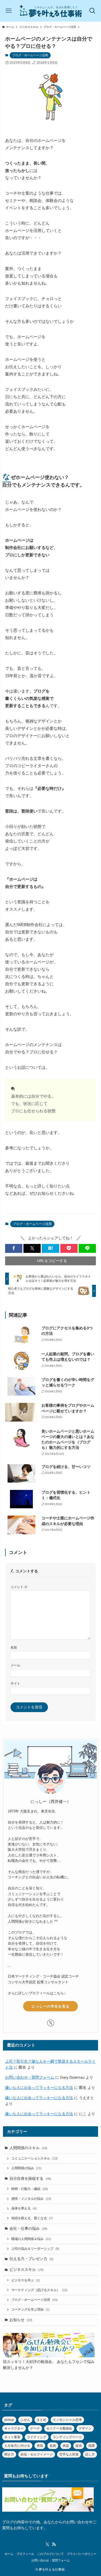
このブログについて (50, 2554)
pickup (9, 2420)
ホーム (9, 2554)
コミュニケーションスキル (34, 2158)
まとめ (41, 2420)
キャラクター (14, 2428)
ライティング (37, 2437)
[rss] (54, 2544)
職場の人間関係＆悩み (31, 2239)
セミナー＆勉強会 (59, 2428)
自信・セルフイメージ (37, 2454)
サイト (15, 1683)
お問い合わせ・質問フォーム (30, 2077)
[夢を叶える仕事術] (51, 11)
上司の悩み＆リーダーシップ (35, 2249)
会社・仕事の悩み (28, 2229)
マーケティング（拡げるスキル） (39, 2290)
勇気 (40, 2446)
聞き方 (9, 2454)
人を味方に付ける (17, 2446)
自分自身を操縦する (30, 2179)
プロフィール (25, 2554)
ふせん (25, 2420)
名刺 (53, 2446)
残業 (92, 2446)
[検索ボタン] (93, 11)
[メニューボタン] (8, 11)
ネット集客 (12, 2437)
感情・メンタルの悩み (31, 2199)
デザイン (85, 2428)
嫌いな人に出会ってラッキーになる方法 (39, 2088)
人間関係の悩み (26, 2168)
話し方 (90, 2454)
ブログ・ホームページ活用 (30, 55)
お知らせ (21, 2320)
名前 (14, 1648)
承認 (66, 2446)
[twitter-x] (51, 2023)
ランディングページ (67, 2437)
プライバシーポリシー (82, 2554)
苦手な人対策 (69, 2454)
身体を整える (24, 2208)
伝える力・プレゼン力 (31, 2259)
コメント (19, 1587)
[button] (14, 1248)
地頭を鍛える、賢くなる (32, 2218)
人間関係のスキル (28, 2148)
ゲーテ (35, 2428)
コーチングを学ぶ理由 (30, 2309)
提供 (79, 2446)
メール (15, 1665)
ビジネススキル (27, 2270)
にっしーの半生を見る (51, 2006)
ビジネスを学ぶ (26, 2280)
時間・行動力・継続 (30, 2189)
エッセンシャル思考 (67, 2420)
